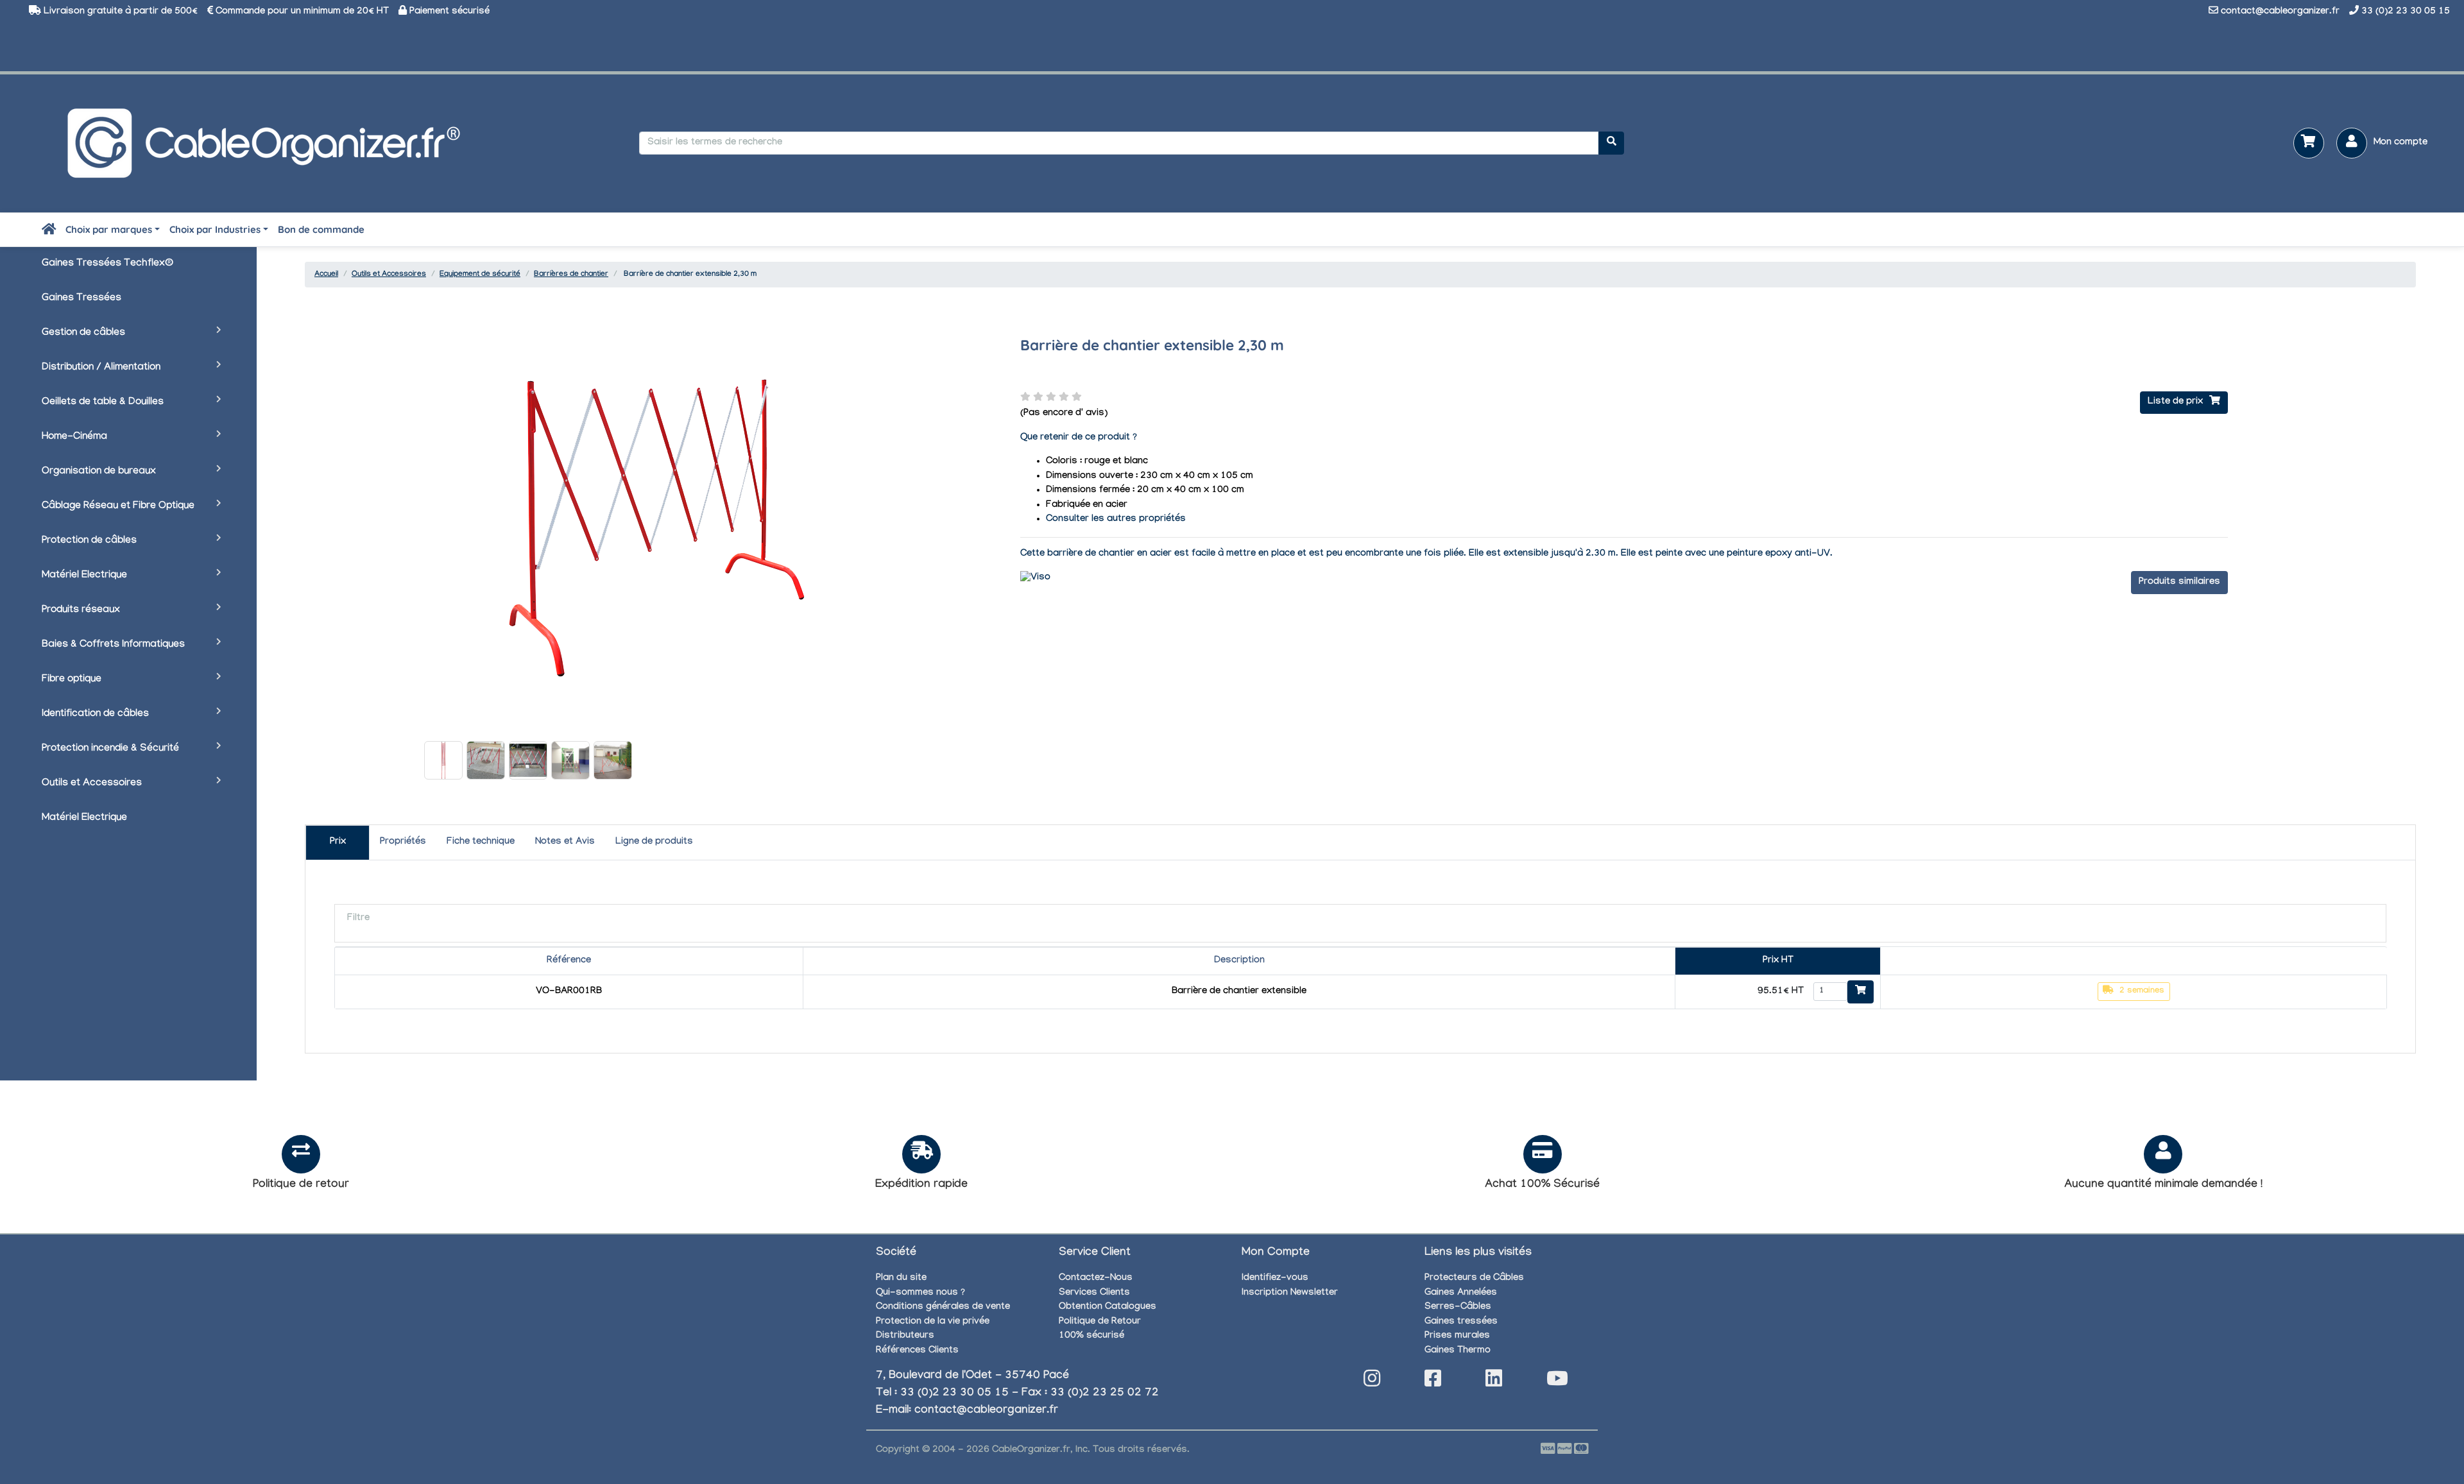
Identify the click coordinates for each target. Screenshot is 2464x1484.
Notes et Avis (565, 842)
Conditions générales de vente (943, 1308)
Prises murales (1457, 1336)
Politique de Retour (1100, 1322)
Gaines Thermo (1458, 1351)
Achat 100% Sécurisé (1542, 1185)
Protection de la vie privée (933, 1322)
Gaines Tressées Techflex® (107, 264)
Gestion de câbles (83, 333)
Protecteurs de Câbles (1474, 1279)
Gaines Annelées (1461, 1293)
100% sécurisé (1091, 1336)
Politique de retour (301, 1185)
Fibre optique (72, 680)
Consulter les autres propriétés (1116, 520)
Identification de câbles (95, 714)
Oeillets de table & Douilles (103, 403)
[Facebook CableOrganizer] (1433, 1382)
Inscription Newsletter (1290, 1293)
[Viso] (1035, 579)
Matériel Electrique (84, 576)
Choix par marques (109, 229)
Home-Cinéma (74, 437)
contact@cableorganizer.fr (2280, 12)
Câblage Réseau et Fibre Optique (118, 507)
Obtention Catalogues (1108, 1308)
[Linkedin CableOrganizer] (1494, 1382)
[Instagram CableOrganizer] (1372, 1382)
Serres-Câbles (1458, 1308)
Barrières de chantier (571, 275)
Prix (338, 842)
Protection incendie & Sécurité (110, 749)
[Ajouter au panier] (1861, 992)
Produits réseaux (81, 610)
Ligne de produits (654, 842)
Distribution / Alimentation (101, 368)
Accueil (326, 275)
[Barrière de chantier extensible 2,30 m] (443, 760)
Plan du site (901, 1279)
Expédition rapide (921, 1185)
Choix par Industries (215, 229)
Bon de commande (321, 229)
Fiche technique (481, 842)
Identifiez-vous (1275, 1279)
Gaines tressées (1461, 1322)
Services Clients (1094, 1293)
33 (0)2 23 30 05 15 (2406, 12)
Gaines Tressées (81, 299)
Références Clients (917, 1351)
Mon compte (2400, 143)
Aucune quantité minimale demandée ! (2163, 1185)
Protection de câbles (89, 541)
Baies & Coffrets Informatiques (113, 645)
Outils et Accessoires (92, 784)
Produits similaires (2179, 583)
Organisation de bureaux (99, 472)
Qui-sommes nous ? (920, 1293)
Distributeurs (905, 1336)
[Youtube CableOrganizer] (1557, 1382)
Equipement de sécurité (480, 275)
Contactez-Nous (1096, 1279)
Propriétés (403, 842)
